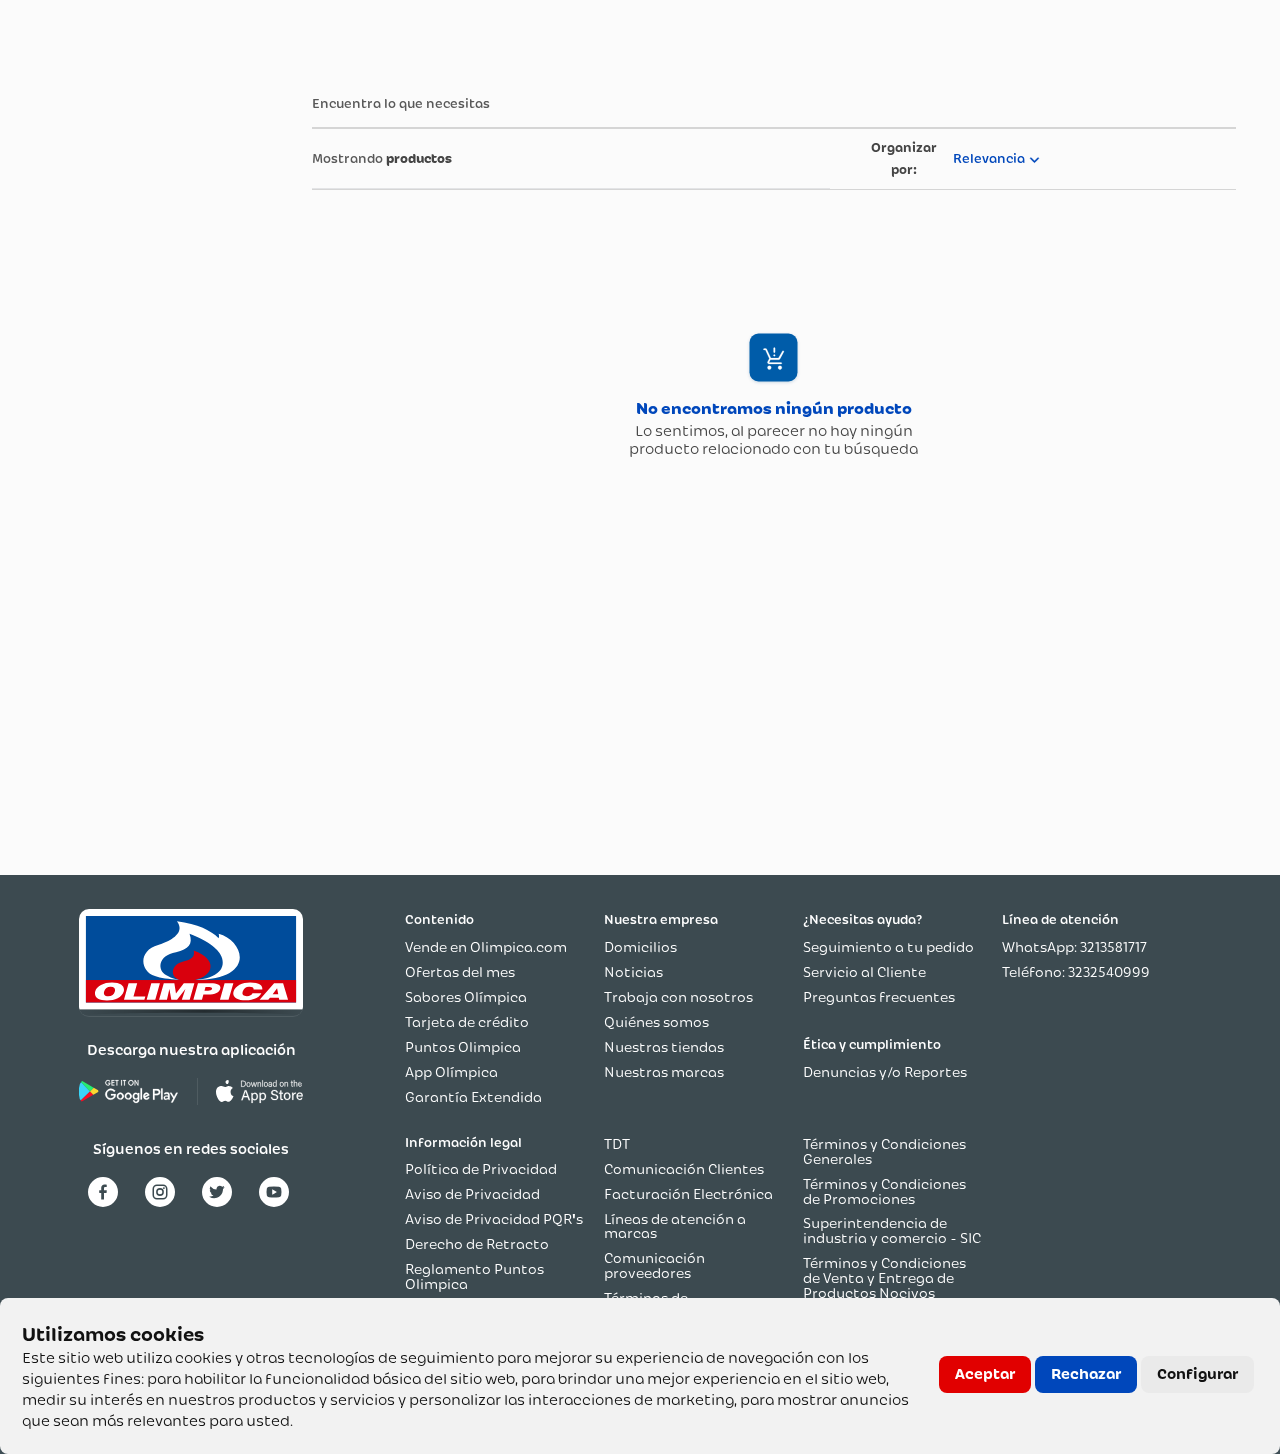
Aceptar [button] (985, 1374)
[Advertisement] (118, 373)
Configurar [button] (1197, 1374)
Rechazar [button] (1086, 1374)
